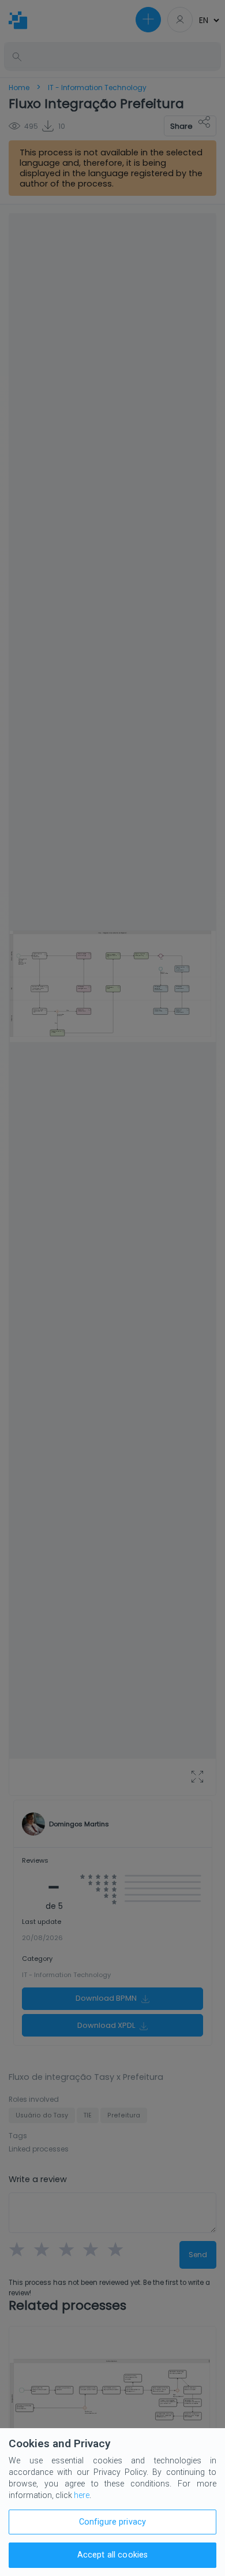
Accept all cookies (113, 2555)
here (82, 2495)
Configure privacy (112, 2522)
